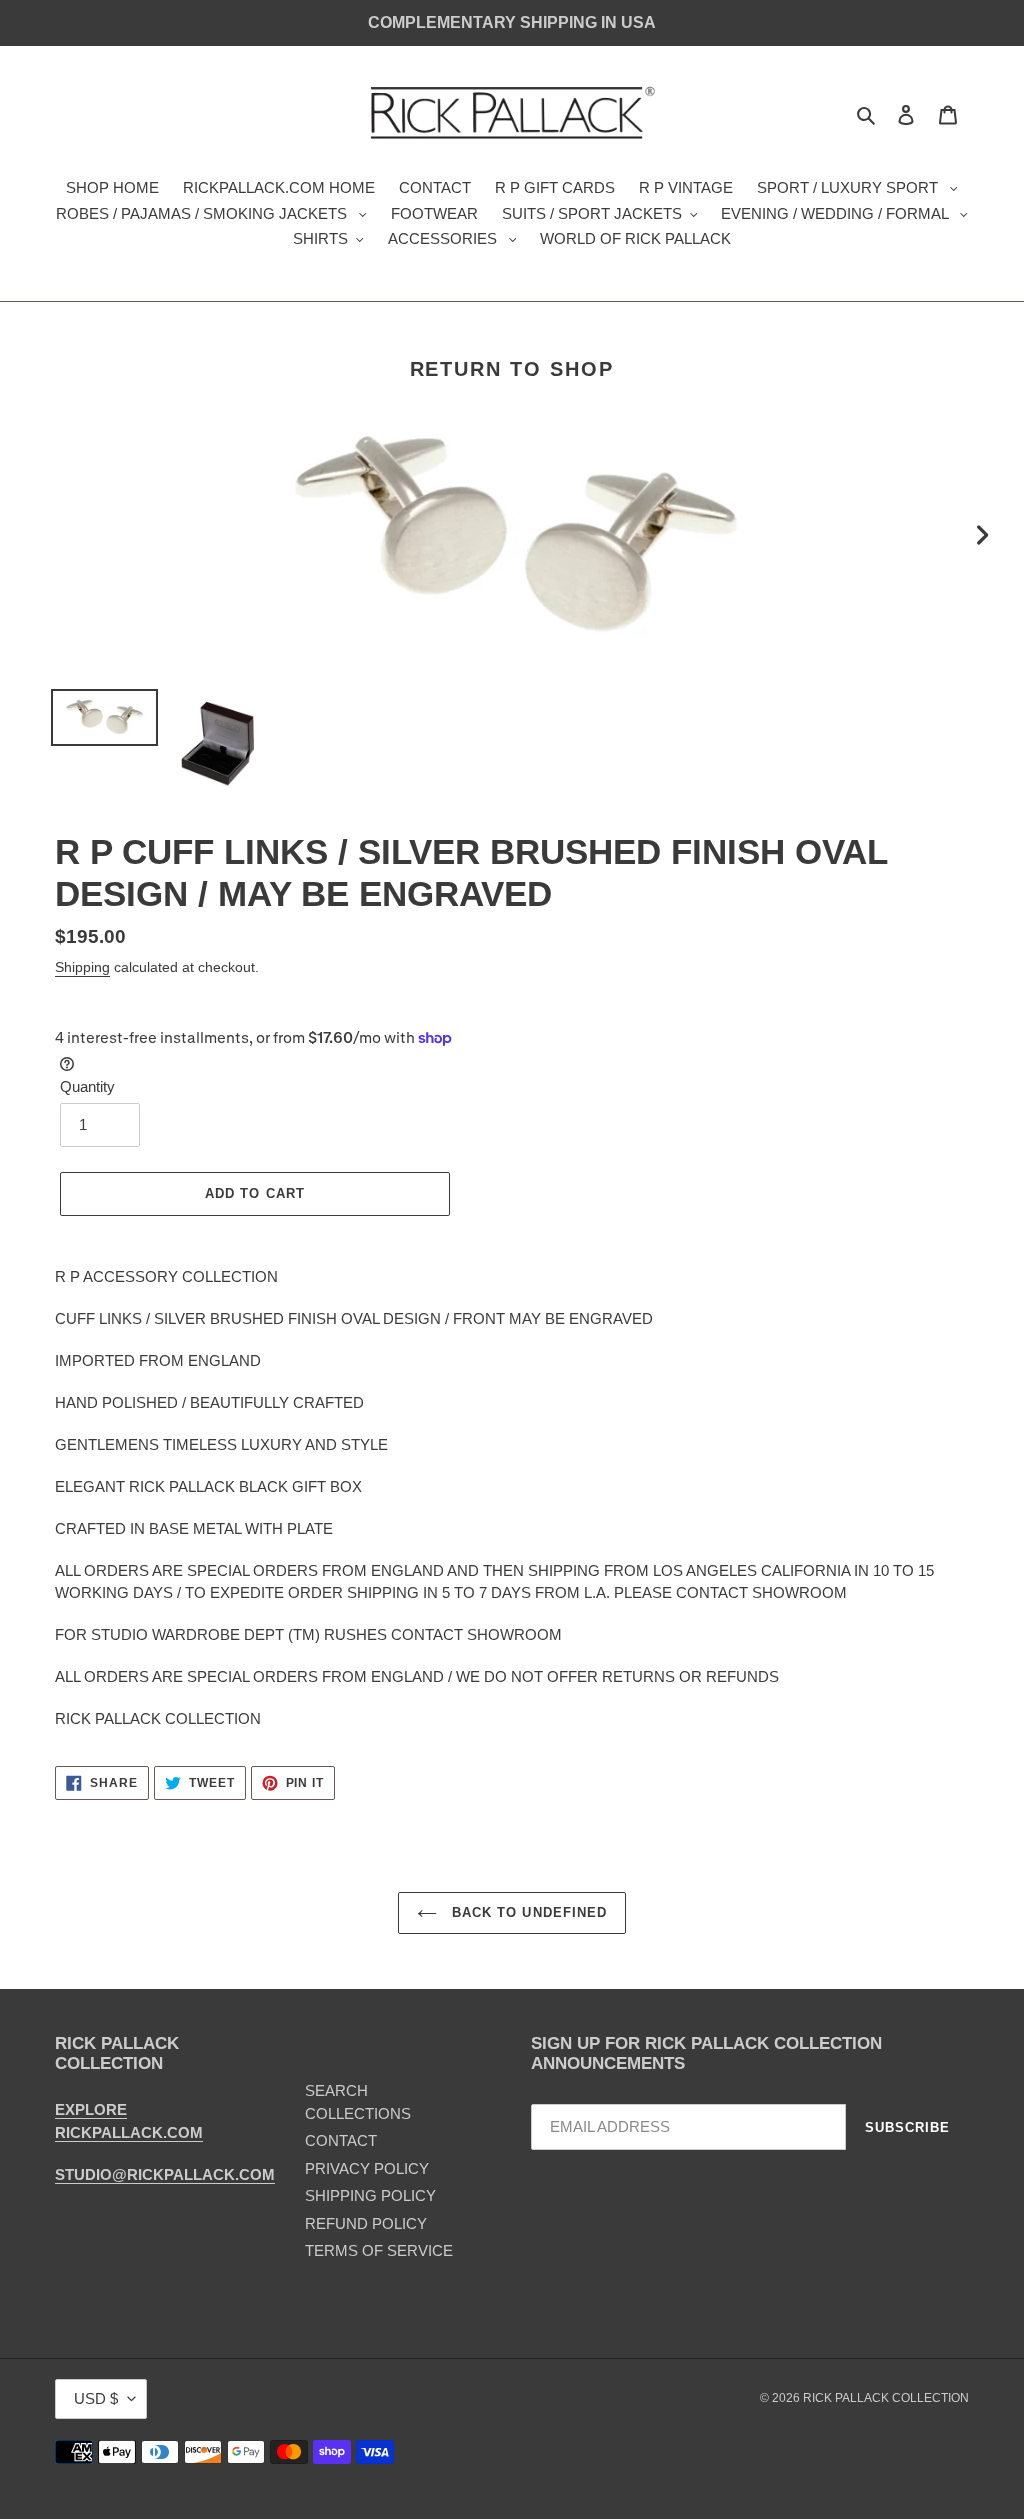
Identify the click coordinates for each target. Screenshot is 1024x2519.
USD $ (96, 2398)
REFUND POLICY (366, 2223)
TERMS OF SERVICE (379, 2250)
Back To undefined (527, 1912)
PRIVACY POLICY (367, 2168)
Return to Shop (512, 369)
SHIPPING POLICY (370, 2195)
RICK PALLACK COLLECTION (886, 2398)
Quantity (87, 1086)
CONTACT (341, 2140)
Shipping (82, 967)
